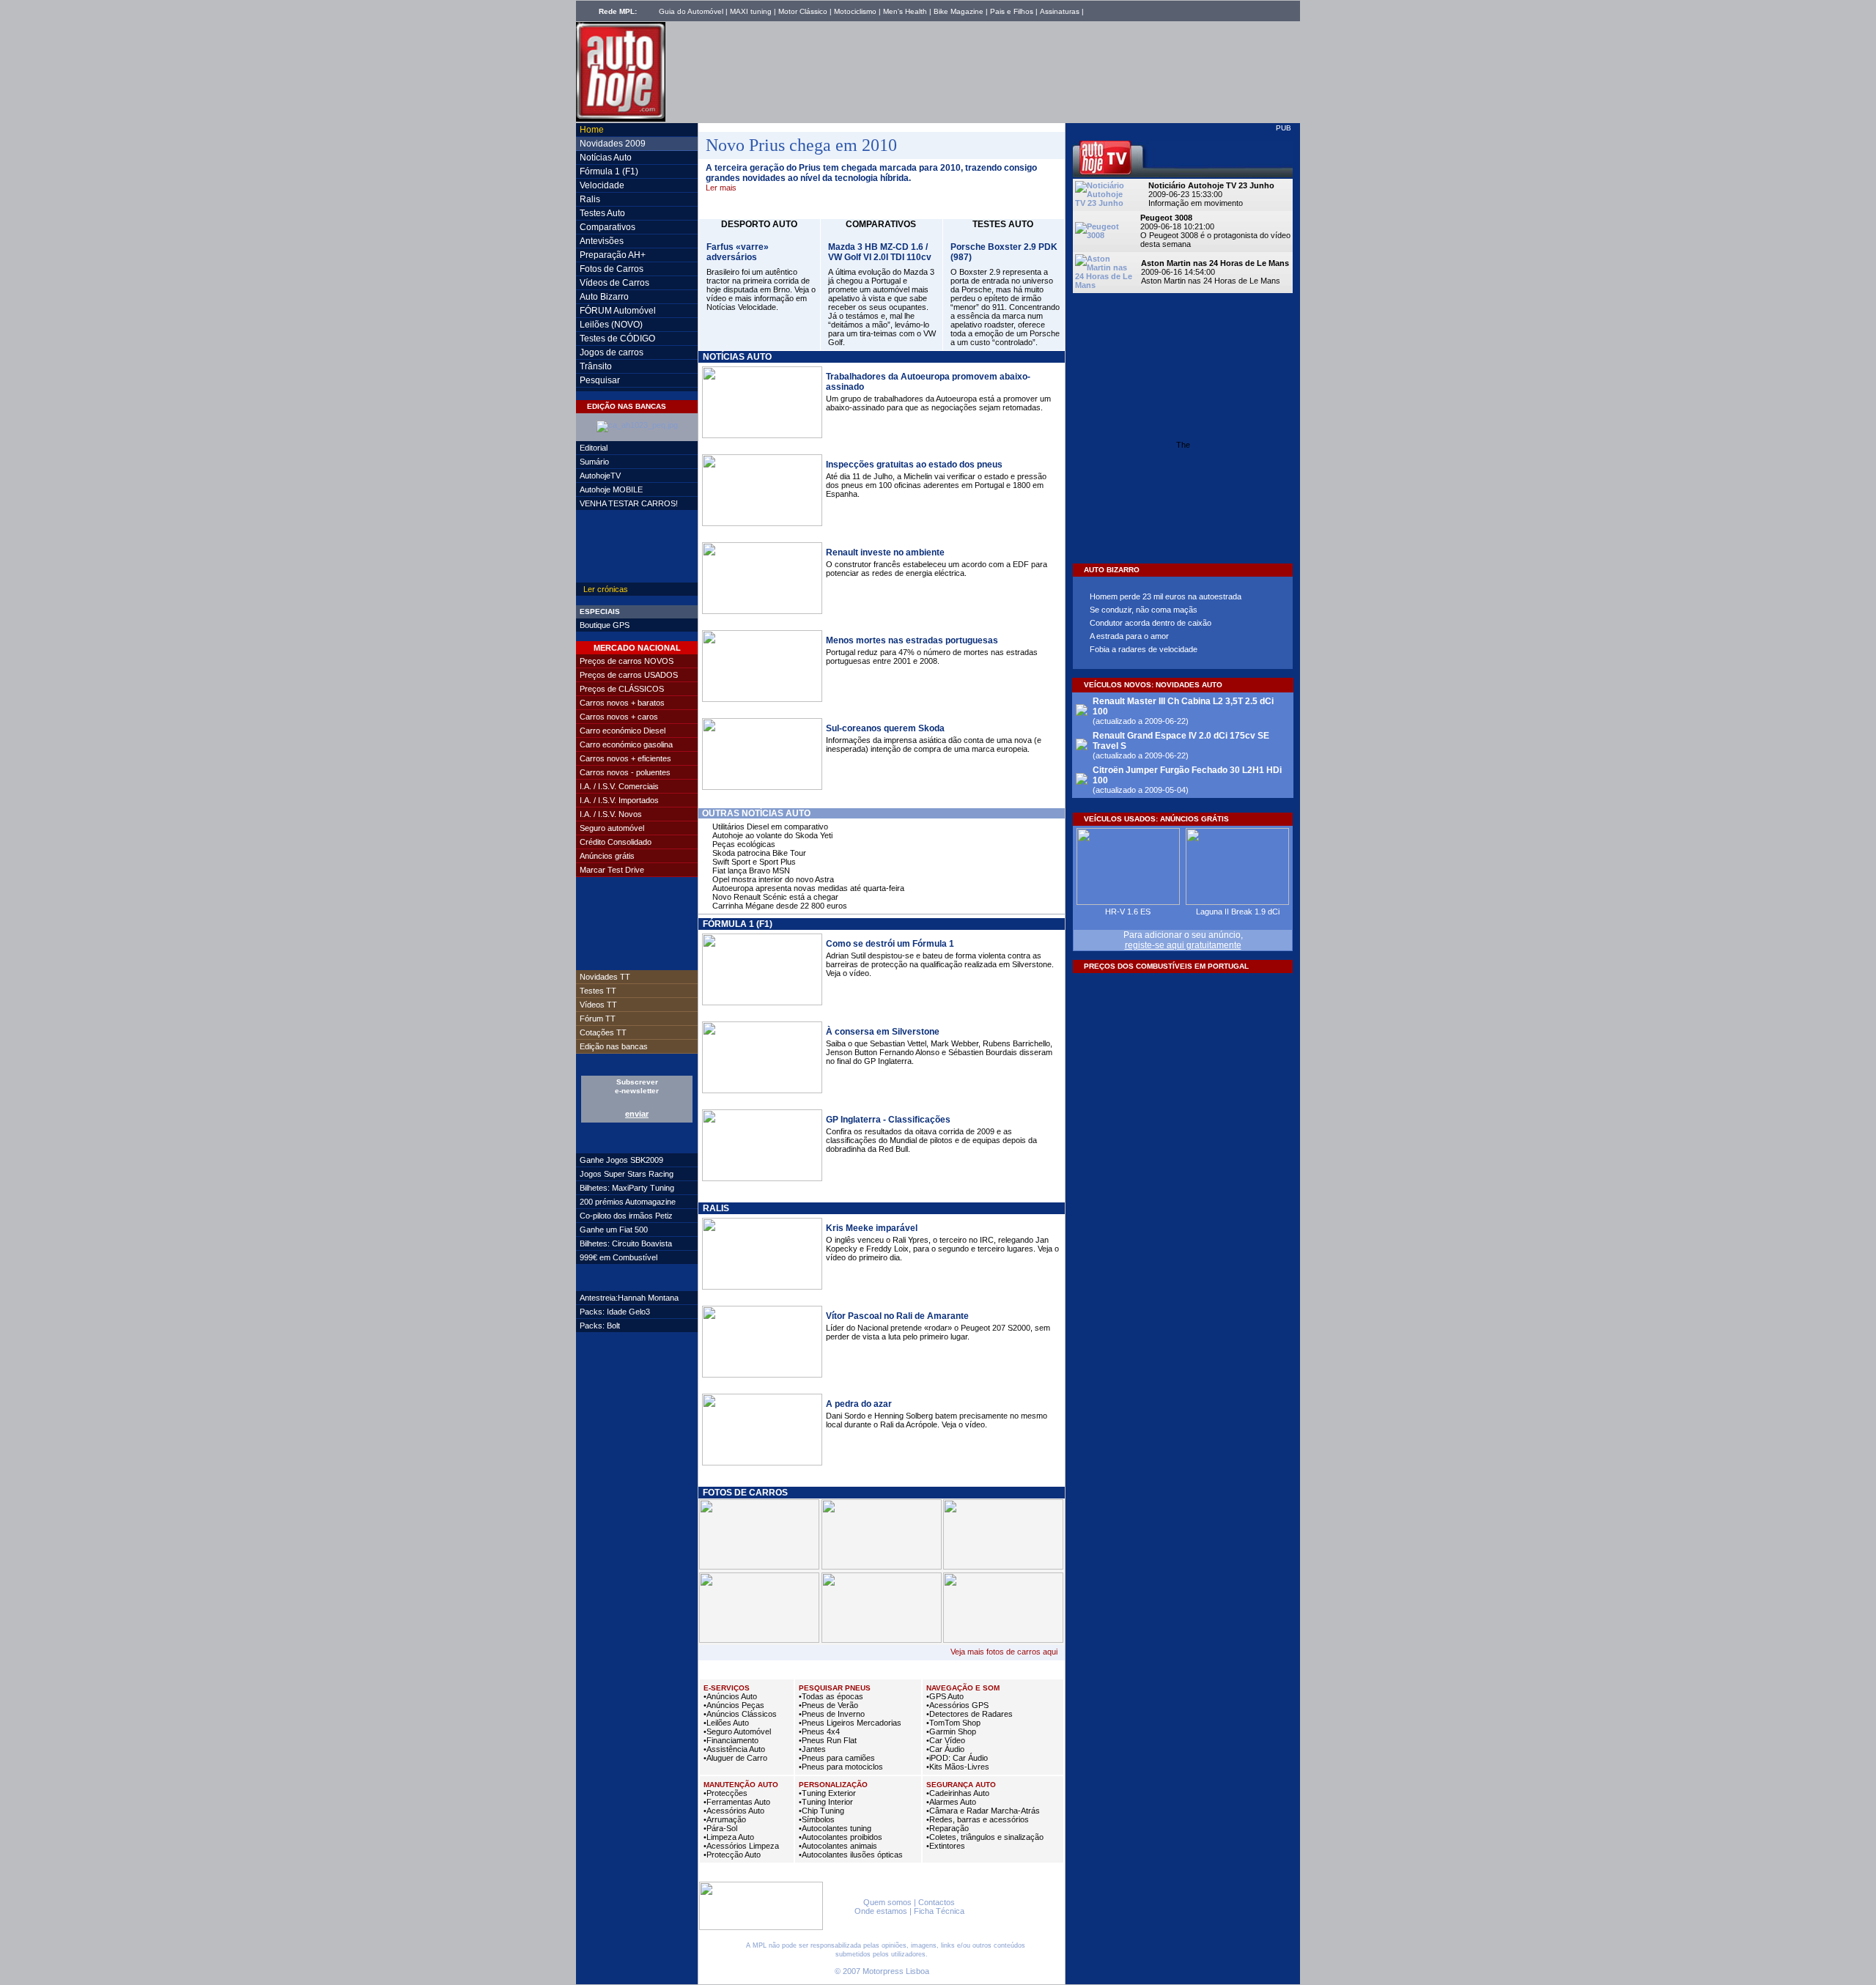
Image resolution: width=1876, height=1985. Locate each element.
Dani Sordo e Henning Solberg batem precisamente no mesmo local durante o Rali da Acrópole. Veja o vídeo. (937, 1420)
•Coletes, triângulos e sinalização (985, 1837)
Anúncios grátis (607, 856)
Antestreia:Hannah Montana (629, 1298)
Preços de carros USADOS (629, 675)
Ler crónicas (606, 589)
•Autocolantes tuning (835, 1828)
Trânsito (596, 366)
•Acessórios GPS (957, 1705)
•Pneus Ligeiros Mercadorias (850, 1723)
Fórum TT (598, 1019)
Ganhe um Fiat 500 (614, 1230)
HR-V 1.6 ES (1128, 912)
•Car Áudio (945, 1749)
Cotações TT (603, 1032)
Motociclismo (855, 11)
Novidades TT (605, 977)
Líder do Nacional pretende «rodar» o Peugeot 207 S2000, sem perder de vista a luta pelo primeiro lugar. (938, 1332)
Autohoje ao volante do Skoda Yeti (772, 835)
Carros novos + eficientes (625, 758)
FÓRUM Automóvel (618, 311)
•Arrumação (725, 1819)
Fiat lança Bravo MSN (751, 870)
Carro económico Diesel (623, 731)
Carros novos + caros (619, 717)
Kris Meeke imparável (872, 1228)
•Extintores (946, 1846)
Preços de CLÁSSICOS (622, 689)
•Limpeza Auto (729, 1837)
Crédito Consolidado (616, 842)
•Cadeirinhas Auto (958, 1793)
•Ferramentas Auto (737, 1802)
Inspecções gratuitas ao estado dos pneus (914, 465)
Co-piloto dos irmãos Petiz (626, 1216)
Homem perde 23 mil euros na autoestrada (1166, 596)
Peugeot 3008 (1166, 218)
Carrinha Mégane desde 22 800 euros (780, 906)
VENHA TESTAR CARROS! (629, 503)
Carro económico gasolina (626, 744)
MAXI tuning (751, 11)
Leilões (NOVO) (611, 325)
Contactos (937, 1902)
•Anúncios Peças (734, 1705)
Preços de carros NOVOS (627, 661)
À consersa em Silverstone (883, 1032)
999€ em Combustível (618, 1257)
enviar (637, 1114)
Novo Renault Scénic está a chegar (775, 897)
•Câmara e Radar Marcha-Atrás (983, 1811)
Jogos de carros (612, 352)
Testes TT (598, 991)
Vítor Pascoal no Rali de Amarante (897, 1316)
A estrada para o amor (1129, 636)
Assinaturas (1060, 11)
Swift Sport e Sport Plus (754, 862)
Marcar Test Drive (612, 870)
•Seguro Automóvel (737, 1731)
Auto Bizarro (604, 297)
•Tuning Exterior (827, 1793)
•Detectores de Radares (970, 1714)
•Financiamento (731, 1740)
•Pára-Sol (720, 1828)
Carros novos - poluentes (625, 772)
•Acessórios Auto (734, 1811)
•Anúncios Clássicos (740, 1714)
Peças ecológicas (744, 844)
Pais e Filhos (1012, 11)
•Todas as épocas (831, 1696)
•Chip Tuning (821, 1811)
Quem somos (887, 1902)
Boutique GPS (605, 625)
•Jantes (812, 1749)
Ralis (590, 199)
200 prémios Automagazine (628, 1202)
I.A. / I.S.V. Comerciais (619, 786)
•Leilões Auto (726, 1723)
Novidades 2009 (613, 144)
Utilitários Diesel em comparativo (770, 827)
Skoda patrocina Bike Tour (759, 853)
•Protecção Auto (732, 1855)
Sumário (594, 462)
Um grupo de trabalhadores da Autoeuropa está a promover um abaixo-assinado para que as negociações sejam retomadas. (938, 403)
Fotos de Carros (612, 269)
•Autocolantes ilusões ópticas (851, 1855)
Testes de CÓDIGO (617, 339)
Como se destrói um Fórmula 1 (890, 944)
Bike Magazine (959, 11)
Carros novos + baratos (622, 703)
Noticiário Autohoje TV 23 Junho (1211, 185)
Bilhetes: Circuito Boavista (626, 1243)
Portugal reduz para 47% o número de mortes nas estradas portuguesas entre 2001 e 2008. (932, 657)
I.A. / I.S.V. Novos (611, 814)
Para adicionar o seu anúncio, (1183, 940)
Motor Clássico (803, 11)
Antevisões (602, 241)
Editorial (594, 448)
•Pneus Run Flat (828, 1740)
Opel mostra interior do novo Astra (773, 879)
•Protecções (725, 1793)
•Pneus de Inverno (832, 1714)
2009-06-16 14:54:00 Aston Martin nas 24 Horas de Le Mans (1211, 276)
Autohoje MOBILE (611, 489)
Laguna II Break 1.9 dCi (1238, 912)
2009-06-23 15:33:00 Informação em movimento (1196, 199)
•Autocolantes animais (838, 1846)
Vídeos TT (598, 1005)
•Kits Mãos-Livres (958, 1767)
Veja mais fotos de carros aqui (1004, 1652)
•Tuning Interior (826, 1802)
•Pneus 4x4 (819, 1731)
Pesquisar (600, 380)
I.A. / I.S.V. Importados (619, 800)
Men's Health (905, 11)
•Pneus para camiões (837, 1758)
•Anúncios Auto (730, 1696)
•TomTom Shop (953, 1723)
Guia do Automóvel (691, 11)
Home (592, 130)
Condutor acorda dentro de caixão (1151, 623)
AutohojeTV (600, 476)
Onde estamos (881, 1911)
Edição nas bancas (614, 1046)
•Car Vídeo (946, 1740)
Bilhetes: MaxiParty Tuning (627, 1188)
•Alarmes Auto (951, 1802)
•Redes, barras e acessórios (978, 1819)
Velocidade (602, 185)
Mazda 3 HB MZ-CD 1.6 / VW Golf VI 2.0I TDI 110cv (880, 252)
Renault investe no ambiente (885, 552)
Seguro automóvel (612, 828)
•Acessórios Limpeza (741, 1846)
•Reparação (948, 1828)
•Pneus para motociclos (841, 1767)
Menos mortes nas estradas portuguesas (912, 640)
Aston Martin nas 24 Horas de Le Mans (1215, 263)
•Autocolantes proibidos (841, 1837)
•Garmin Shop (951, 1731)
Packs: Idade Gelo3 (615, 1312)
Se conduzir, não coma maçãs (1144, 610)
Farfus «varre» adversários (738, 252)
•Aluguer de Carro (735, 1758)
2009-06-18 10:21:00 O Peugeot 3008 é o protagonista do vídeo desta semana (1215, 235)
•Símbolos (817, 1819)
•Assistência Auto (734, 1749)
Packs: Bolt (600, 1326)
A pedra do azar (859, 1404)
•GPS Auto (945, 1696)
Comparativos (608, 227)
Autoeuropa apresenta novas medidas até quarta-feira (808, 888)
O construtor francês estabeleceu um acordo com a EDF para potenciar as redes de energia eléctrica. (937, 569)
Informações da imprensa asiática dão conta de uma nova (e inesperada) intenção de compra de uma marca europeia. (934, 744)
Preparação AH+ (613, 255)
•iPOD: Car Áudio (957, 1758)
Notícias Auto (606, 158)
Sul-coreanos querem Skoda (885, 728)
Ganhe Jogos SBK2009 (621, 1160)
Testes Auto (602, 213)
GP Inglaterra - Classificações (888, 1120)
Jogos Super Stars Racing (627, 1174)
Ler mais (721, 188)
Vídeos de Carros (614, 283)
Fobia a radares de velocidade (1144, 649)
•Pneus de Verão (828, 1705)
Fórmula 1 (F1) (609, 171)
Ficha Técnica (939, 1911)
